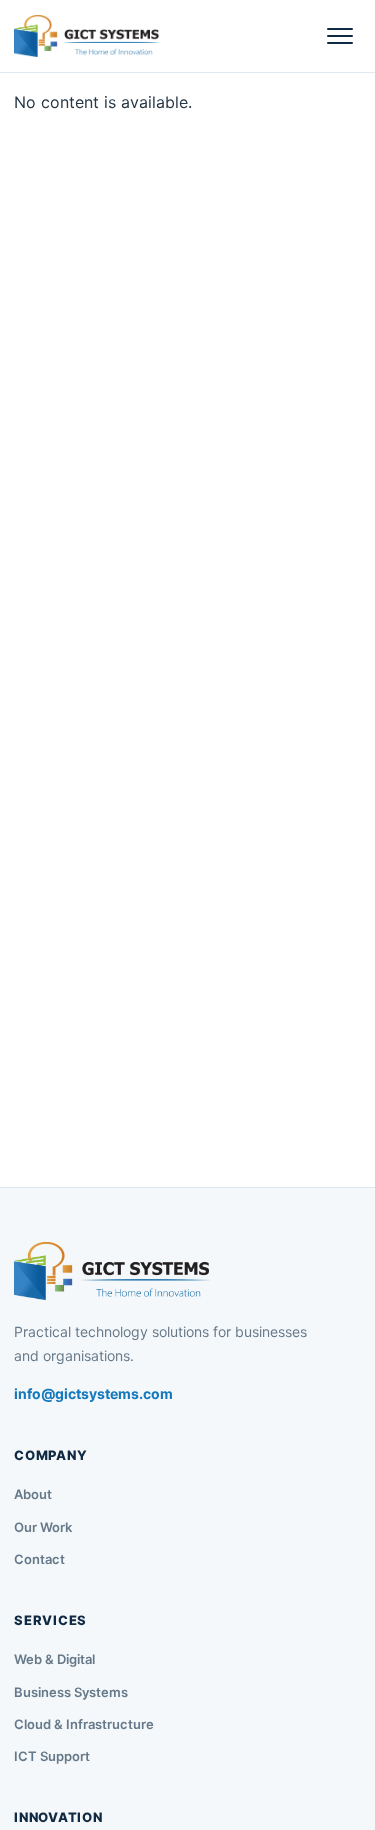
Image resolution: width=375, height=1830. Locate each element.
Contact (39, 1559)
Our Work (43, 1527)
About (33, 1494)
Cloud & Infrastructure (84, 1724)
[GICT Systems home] (87, 36)
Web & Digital (54, 1659)
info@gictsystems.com (93, 1393)
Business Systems (71, 1692)
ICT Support (52, 1756)
